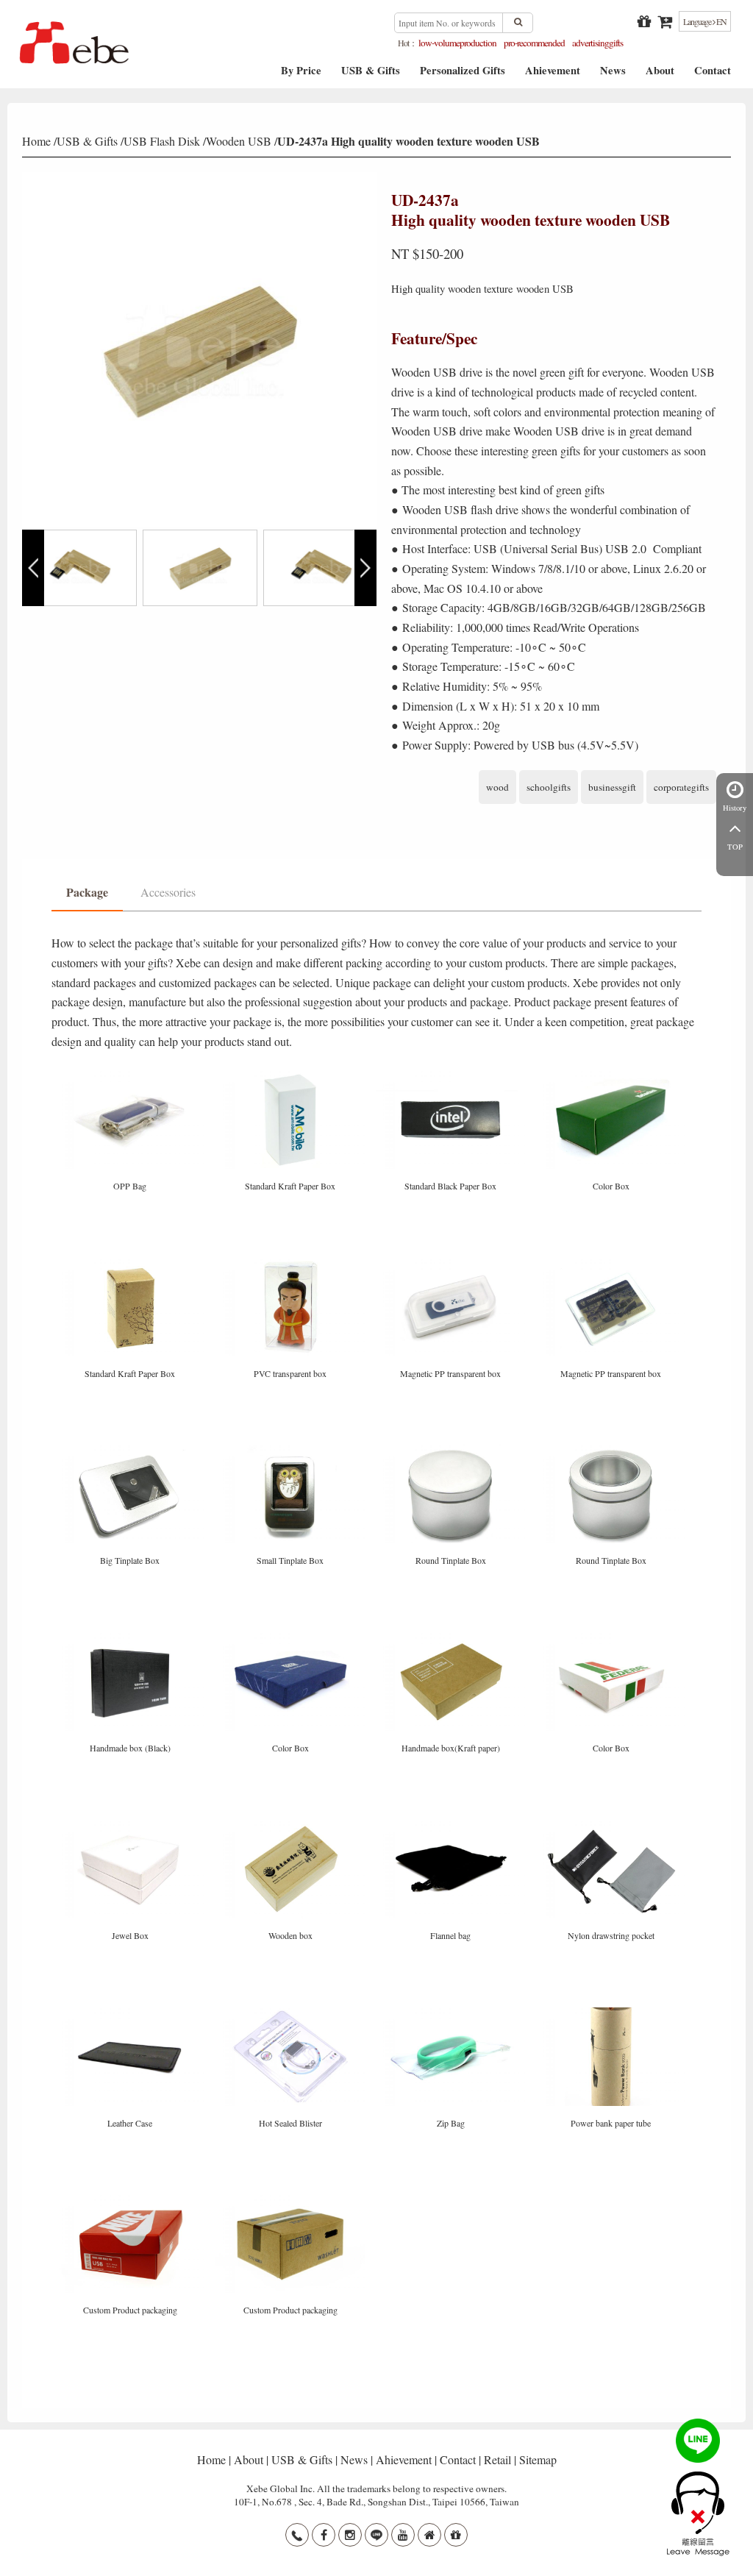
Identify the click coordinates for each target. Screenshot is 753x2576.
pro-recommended (534, 43)
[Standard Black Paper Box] (452, 1076)
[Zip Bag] (452, 2012)
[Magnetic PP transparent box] (452, 1263)
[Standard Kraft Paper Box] (292, 1076)
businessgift (612, 787)
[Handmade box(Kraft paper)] (452, 1638)
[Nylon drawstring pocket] (611, 1825)
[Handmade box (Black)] (132, 1638)
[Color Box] (611, 1076)
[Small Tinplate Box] (292, 1450)
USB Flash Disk (162, 141)
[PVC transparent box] (292, 1263)
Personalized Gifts (463, 75)
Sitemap (538, 2459)
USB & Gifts (371, 75)
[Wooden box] (292, 1825)
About (660, 75)
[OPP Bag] (132, 1076)
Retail (497, 2459)
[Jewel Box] (132, 1825)
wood (497, 787)
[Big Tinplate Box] (132, 1450)
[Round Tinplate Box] (452, 1450)
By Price (301, 75)
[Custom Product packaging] (132, 2200)
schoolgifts (549, 787)
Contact (713, 75)
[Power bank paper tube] (611, 2012)
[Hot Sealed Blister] (292, 2012)
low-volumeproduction (457, 43)
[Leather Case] (132, 2012)
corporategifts (681, 787)
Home (36, 141)
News (613, 75)
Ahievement (553, 75)
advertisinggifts (597, 43)
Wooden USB (239, 141)
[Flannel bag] (452, 1825)
